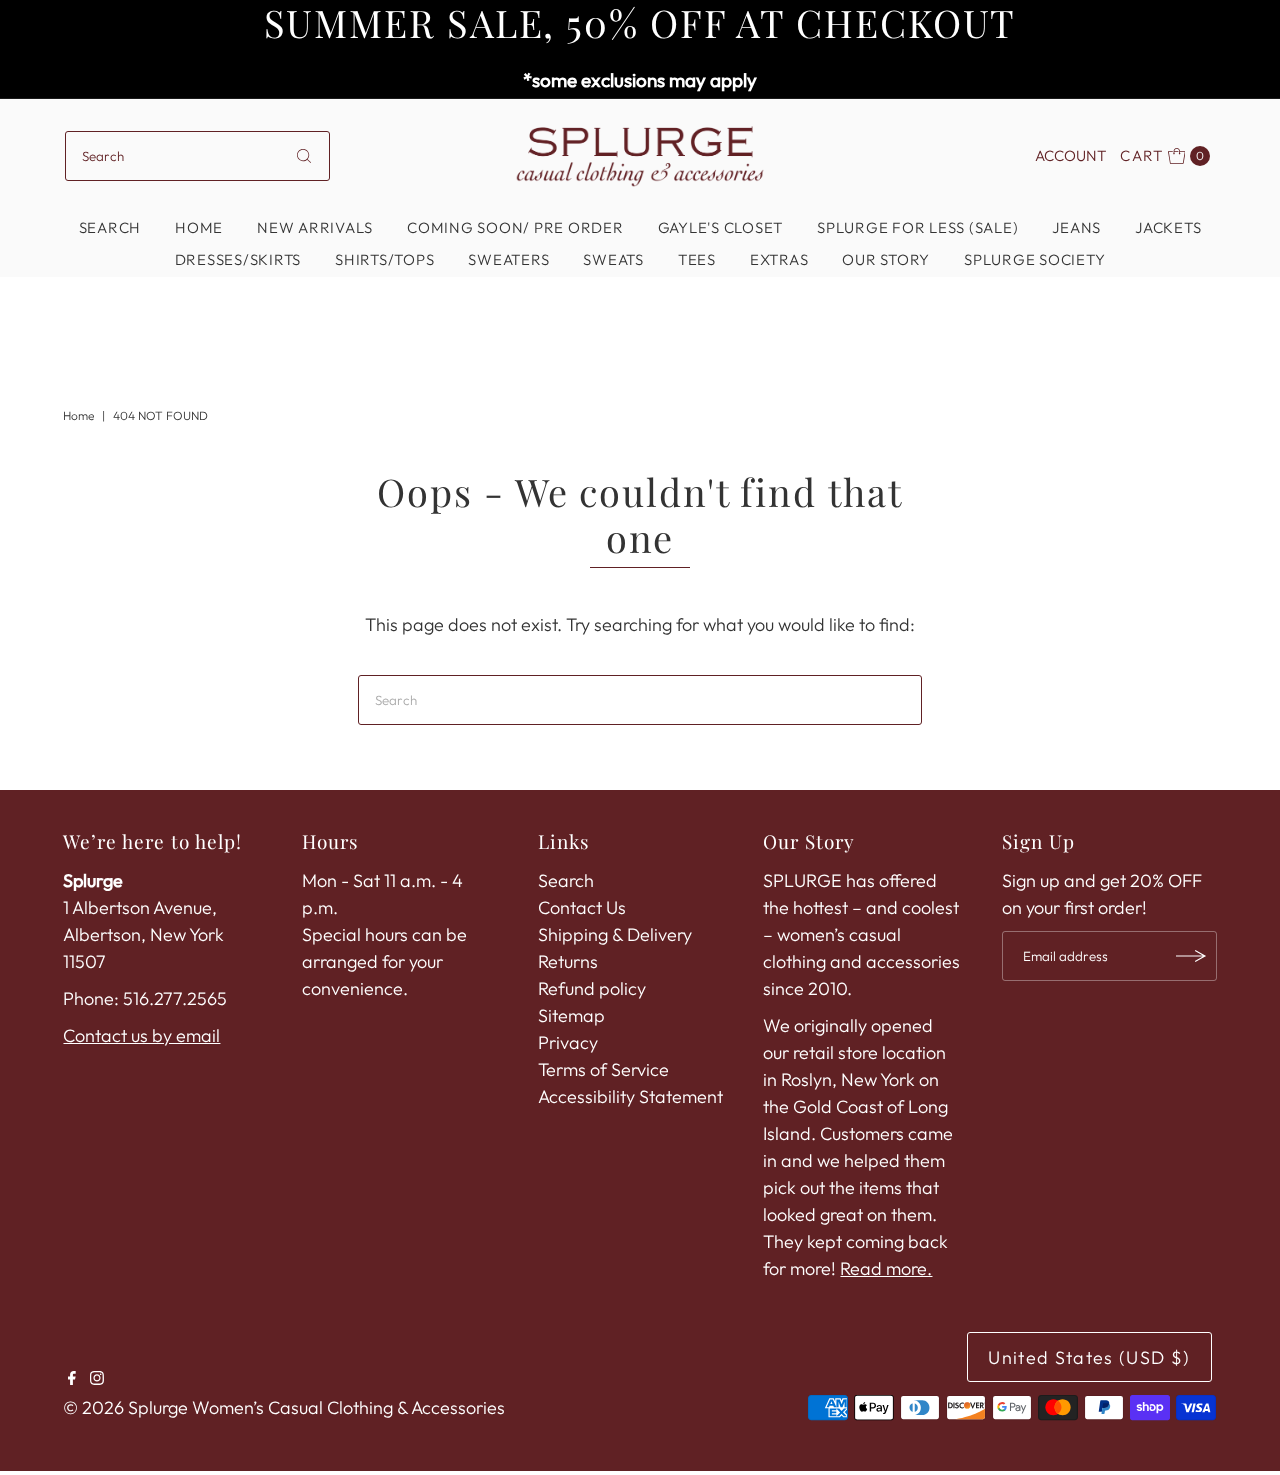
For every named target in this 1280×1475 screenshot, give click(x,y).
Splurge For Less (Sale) (917, 227)
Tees (697, 259)
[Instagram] (97, 1379)
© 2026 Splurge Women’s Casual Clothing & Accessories (284, 1407)
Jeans (1076, 227)
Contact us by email (141, 1035)
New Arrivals (315, 227)
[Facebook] (72, 1379)
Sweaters (508, 259)
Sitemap (571, 1015)
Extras (779, 259)
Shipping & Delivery (615, 934)
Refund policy (592, 988)
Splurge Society (1034, 259)
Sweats (613, 259)
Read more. (886, 1268)
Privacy (568, 1042)
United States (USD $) (1089, 1357)
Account (1070, 155)
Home (199, 227)
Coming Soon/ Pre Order (515, 227)
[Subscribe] (1192, 956)
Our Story (886, 259)
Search (110, 227)
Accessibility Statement (630, 1096)
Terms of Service (603, 1069)
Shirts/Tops (384, 259)
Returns (568, 961)
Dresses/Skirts (238, 259)
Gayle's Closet (721, 227)
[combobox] (197, 156)
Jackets (1168, 227)
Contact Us (582, 907)
